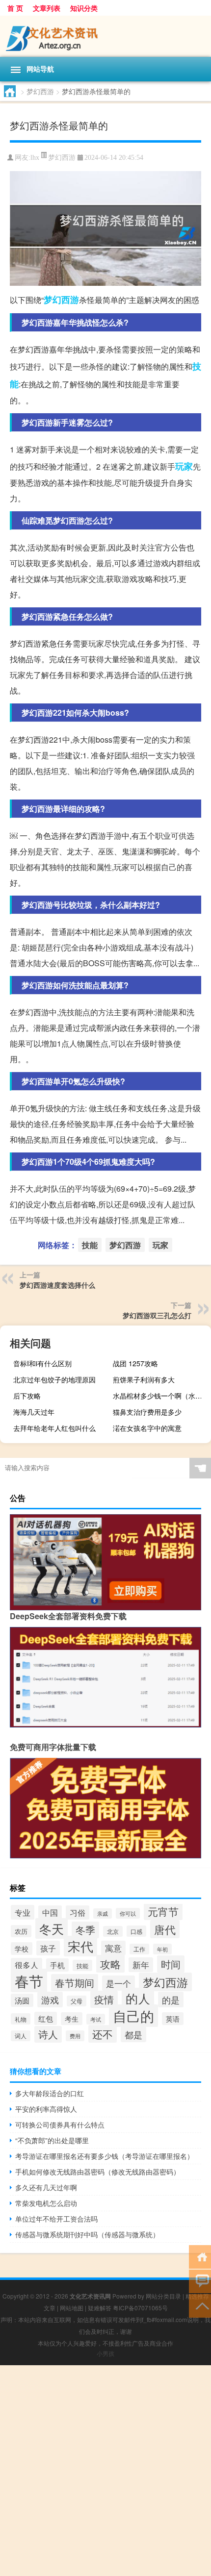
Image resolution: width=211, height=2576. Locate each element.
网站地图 (72, 2308)
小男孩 (105, 2353)
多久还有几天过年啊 (46, 2187)
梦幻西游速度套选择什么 (57, 1285)
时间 (171, 1964)
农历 (21, 1931)
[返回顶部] (200, 2305)
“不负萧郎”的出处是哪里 (52, 2140)
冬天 (52, 1928)
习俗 (78, 1913)
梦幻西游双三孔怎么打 (157, 1315)
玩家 (184, 466)
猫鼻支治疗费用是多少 (147, 1412)
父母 (77, 2001)
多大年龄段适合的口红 (50, 2093)
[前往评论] (200, 2281)
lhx (35, 158)
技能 (90, 1245)
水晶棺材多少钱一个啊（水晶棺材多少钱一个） (161, 1396)
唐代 (165, 1929)
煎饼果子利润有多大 (144, 1379)
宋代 (80, 1946)
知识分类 (84, 8)
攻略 (110, 1964)
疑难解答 (100, 2308)
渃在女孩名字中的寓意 (147, 1428)
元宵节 (163, 1911)
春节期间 (75, 1983)
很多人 (26, 1965)
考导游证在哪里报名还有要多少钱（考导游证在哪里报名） (105, 2156)
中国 (50, 1912)
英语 (173, 2019)
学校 (22, 1949)
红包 (46, 2018)
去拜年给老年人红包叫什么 (54, 1428)
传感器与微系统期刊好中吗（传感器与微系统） (87, 2234)
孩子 (48, 1948)
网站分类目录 (163, 2296)
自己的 (133, 2016)
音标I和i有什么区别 (42, 1363)
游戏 (50, 2000)
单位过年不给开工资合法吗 (56, 2219)
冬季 (85, 1930)
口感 (136, 1931)
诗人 (48, 2034)
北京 (113, 1931)
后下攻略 (27, 1396)
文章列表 (47, 8)
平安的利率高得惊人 (46, 2109)
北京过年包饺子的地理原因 (54, 1379)
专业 (23, 1912)
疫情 (104, 1999)
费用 (75, 2036)
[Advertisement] (105, 2471)
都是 (133, 2034)
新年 (141, 1965)
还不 (103, 2034)
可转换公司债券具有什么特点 (60, 2125)
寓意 (113, 1948)
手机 (57, 1965)
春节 (29, 1980)
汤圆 (22, 2000)
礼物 (21, 2019)
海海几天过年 (34, 1412)
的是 (171, 2000)
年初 (162, 1949)
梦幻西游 (40, 91)
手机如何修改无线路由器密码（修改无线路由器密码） (98, 2172)
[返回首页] (200, 2256)
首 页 (15, 8)
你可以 (128, 1913)
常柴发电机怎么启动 (46, 2203)
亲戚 (103, 1913)
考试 (96, 2019)
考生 (72, 2019)
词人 (21, 2036)
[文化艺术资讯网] (105, 36)
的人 (138, 1998)
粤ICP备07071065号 (140, 2308)
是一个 (119, 1983)
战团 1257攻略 (135, 1363)
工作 (139, 1949)
